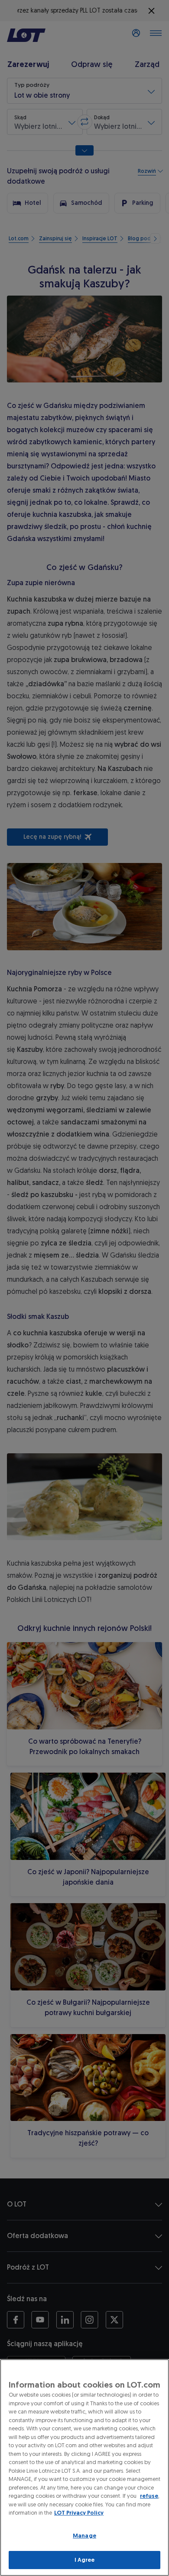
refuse (149, 2496)
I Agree (85, 2560)
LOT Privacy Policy (79, 2513)
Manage (84, 2536)
